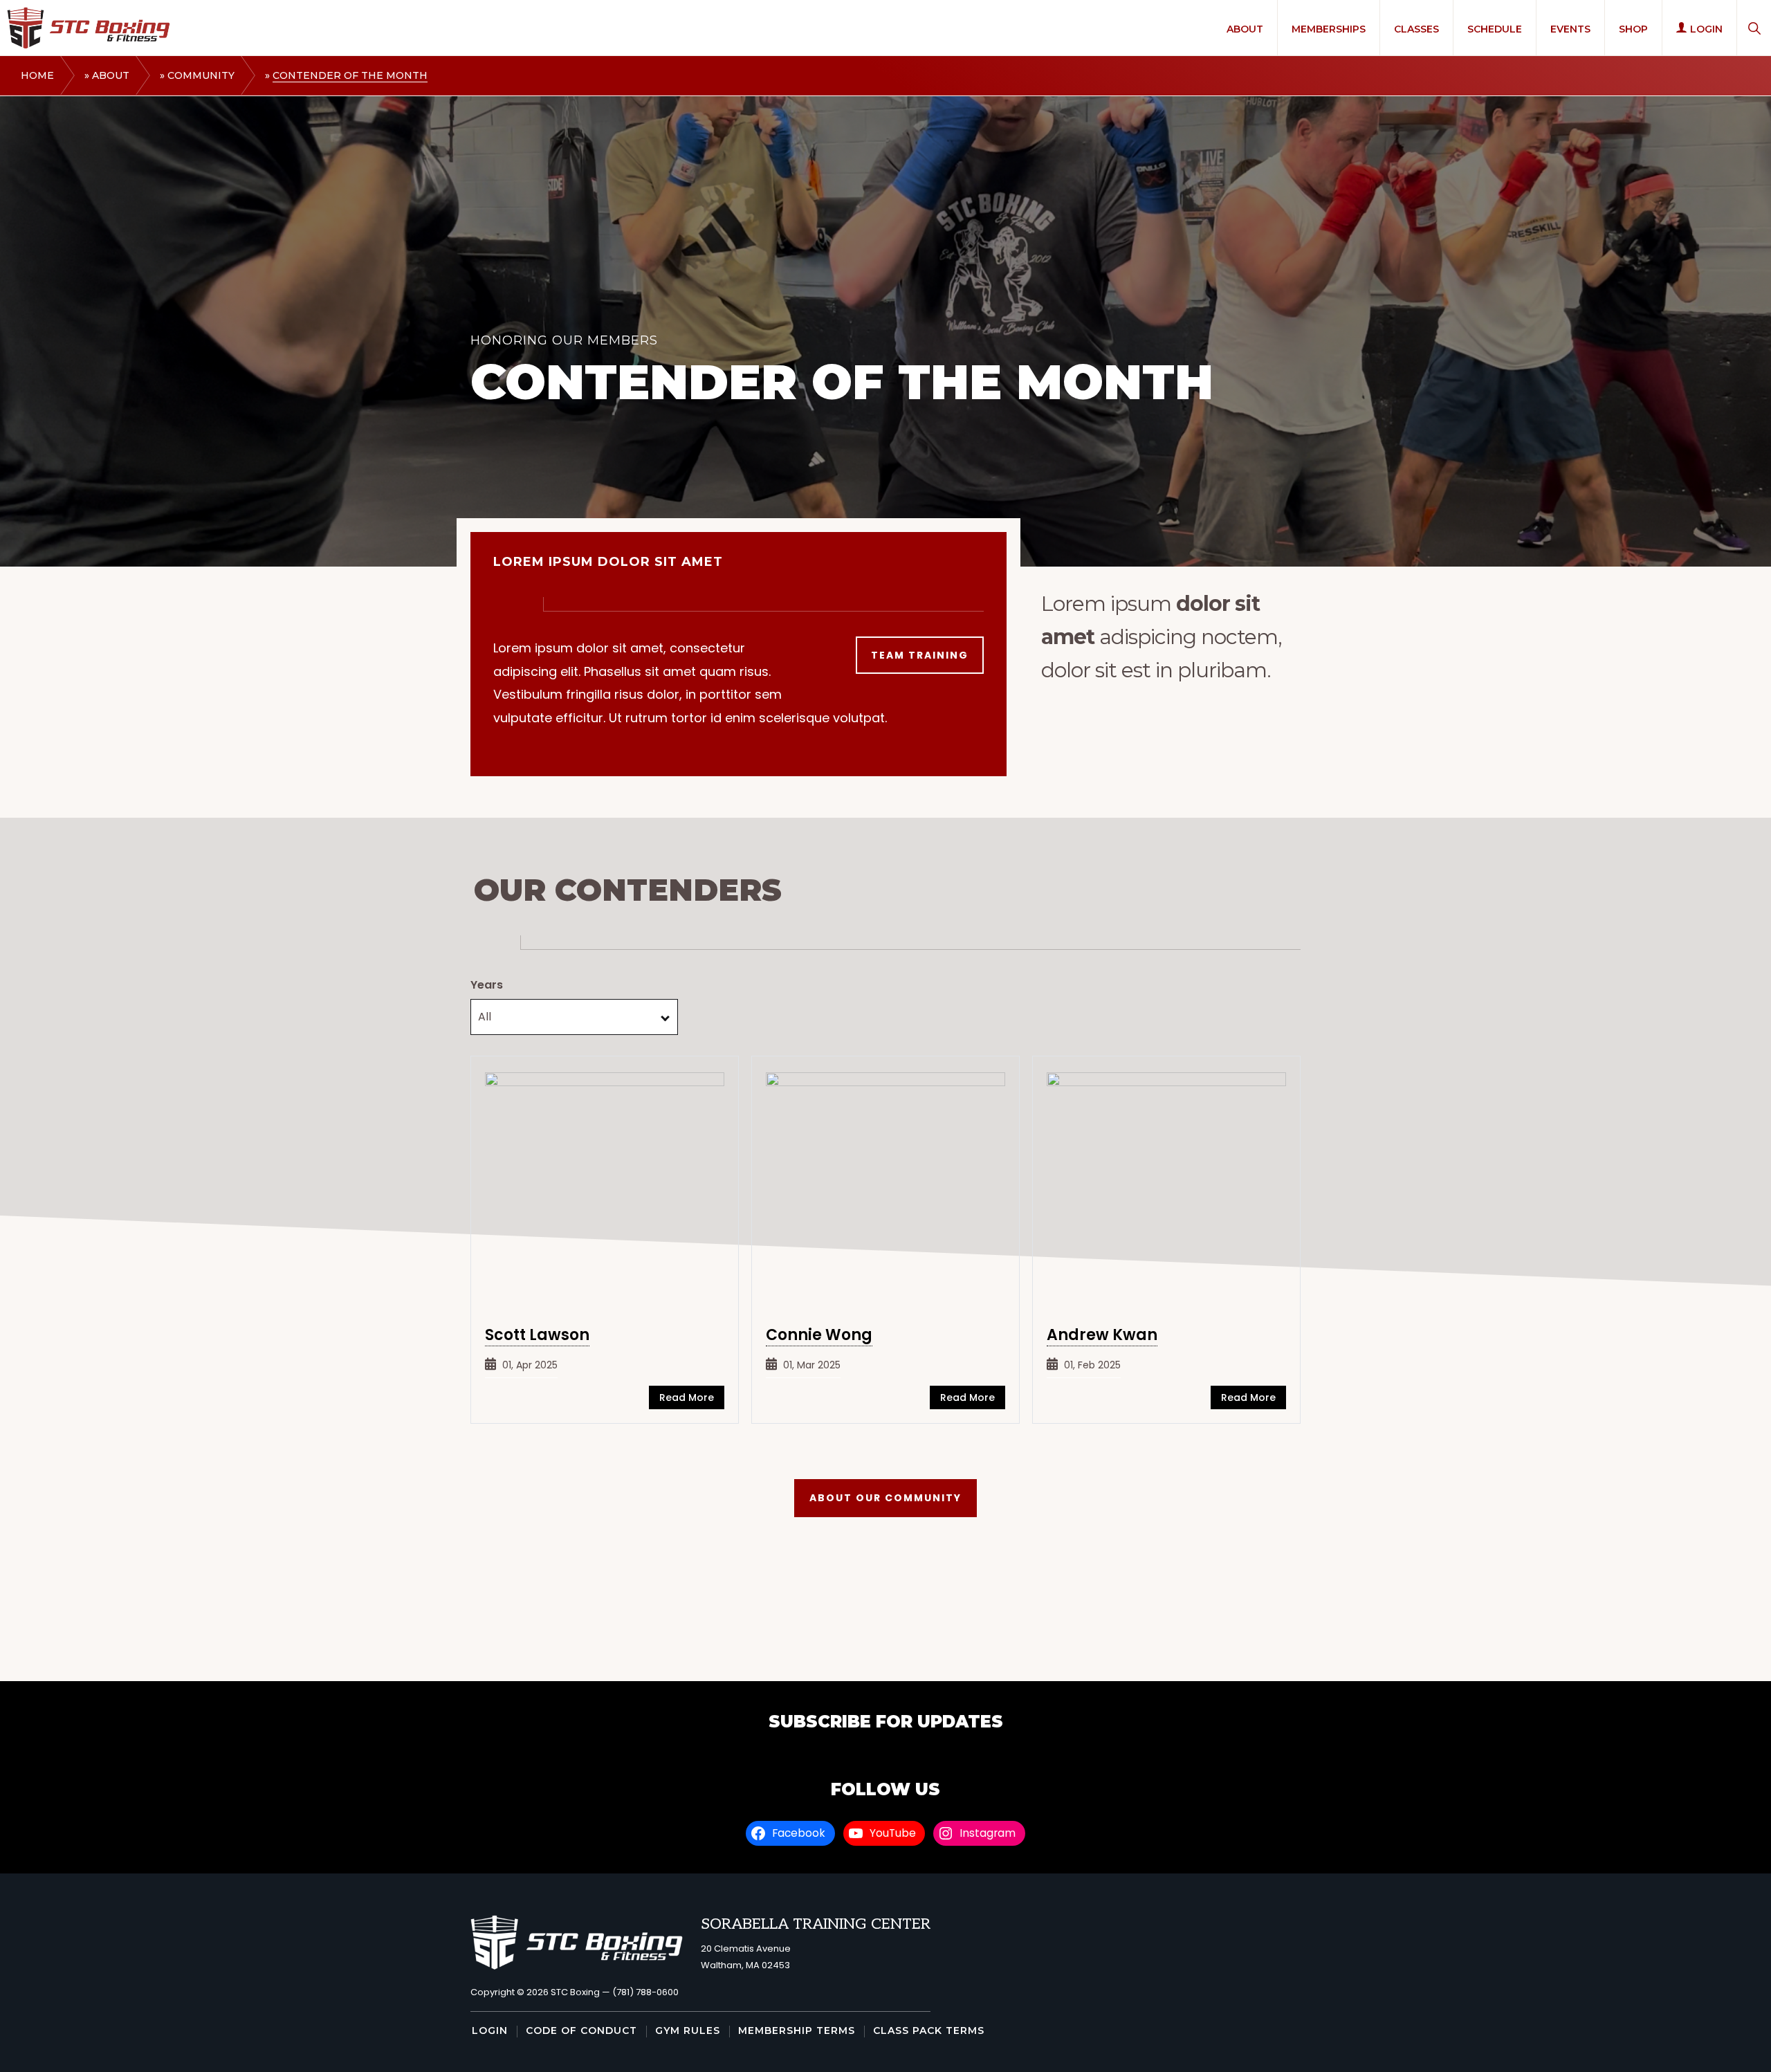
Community (201, 75)
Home (37, 75)
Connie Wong (819, 1335)
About (111, 75)
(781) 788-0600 (645, 1992)
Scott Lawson (537, 1335)
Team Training (920, 655)
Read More (687, 1397)
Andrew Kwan (1102, 1335)
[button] (1754, 28)
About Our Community (885, 1498)
